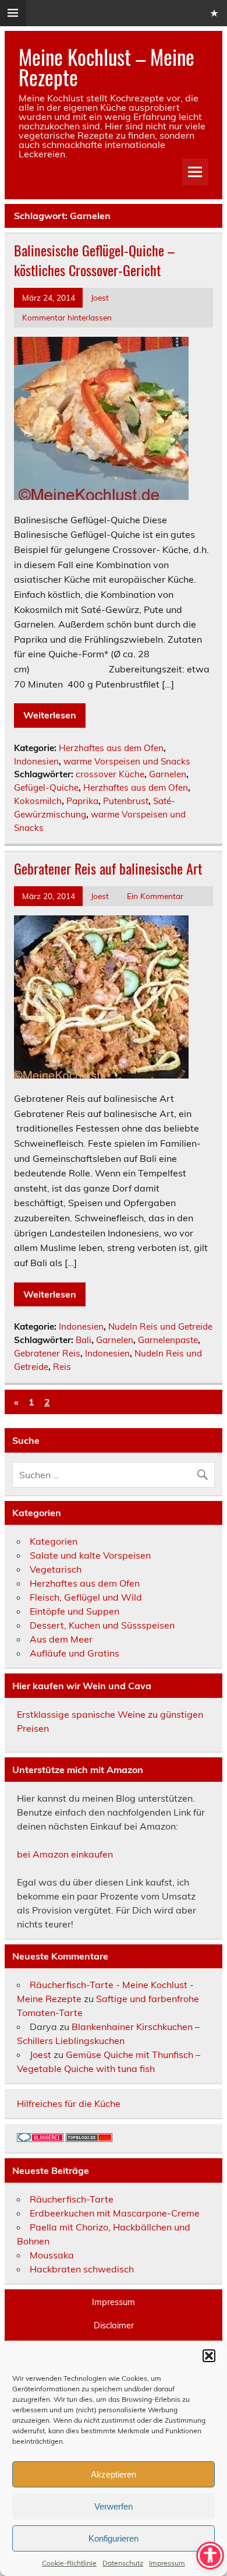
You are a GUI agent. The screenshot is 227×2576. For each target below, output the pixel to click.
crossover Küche (110, 774)
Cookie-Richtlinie (69, 2563)
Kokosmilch (38, 801)
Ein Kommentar (155, 896)
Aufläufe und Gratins (75, 1653)
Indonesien (36, 761)
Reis (62, 1367)
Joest (100, 297)
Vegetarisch (56, 1569)
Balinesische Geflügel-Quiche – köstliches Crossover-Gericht (94, 260)
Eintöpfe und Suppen (75, 1611)
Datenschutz (123, 2563)
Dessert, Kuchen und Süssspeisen (102, 1625)
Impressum (167, 2563)
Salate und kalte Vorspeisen (90, 1555)
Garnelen (168, 774)
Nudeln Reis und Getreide (160, 1326)
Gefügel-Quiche (46, 787)
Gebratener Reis (47, 1353)
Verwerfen (114, 2506)
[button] (209, 2356)
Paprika (82, 801)
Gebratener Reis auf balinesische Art (108, 868)
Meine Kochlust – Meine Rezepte (107, 67)
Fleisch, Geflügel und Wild (86, 1597)
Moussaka (52, 2255)
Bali (84, 1340)
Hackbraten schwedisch (82, 2269)
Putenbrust (126, 801)
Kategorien (54, 1541)
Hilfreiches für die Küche (69, 2103)
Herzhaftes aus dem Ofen (111, 748)
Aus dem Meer (61, 1639)
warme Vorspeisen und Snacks (127, 761)
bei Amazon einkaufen (65, 1854)
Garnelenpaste (168, 1340)
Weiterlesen (50, 715)
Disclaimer (114, 2325)
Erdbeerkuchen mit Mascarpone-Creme (115, 2213)
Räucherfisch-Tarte (72, 2199)
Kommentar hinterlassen (67, 317)
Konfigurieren (114, 2538)
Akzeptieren (114, 2474)
